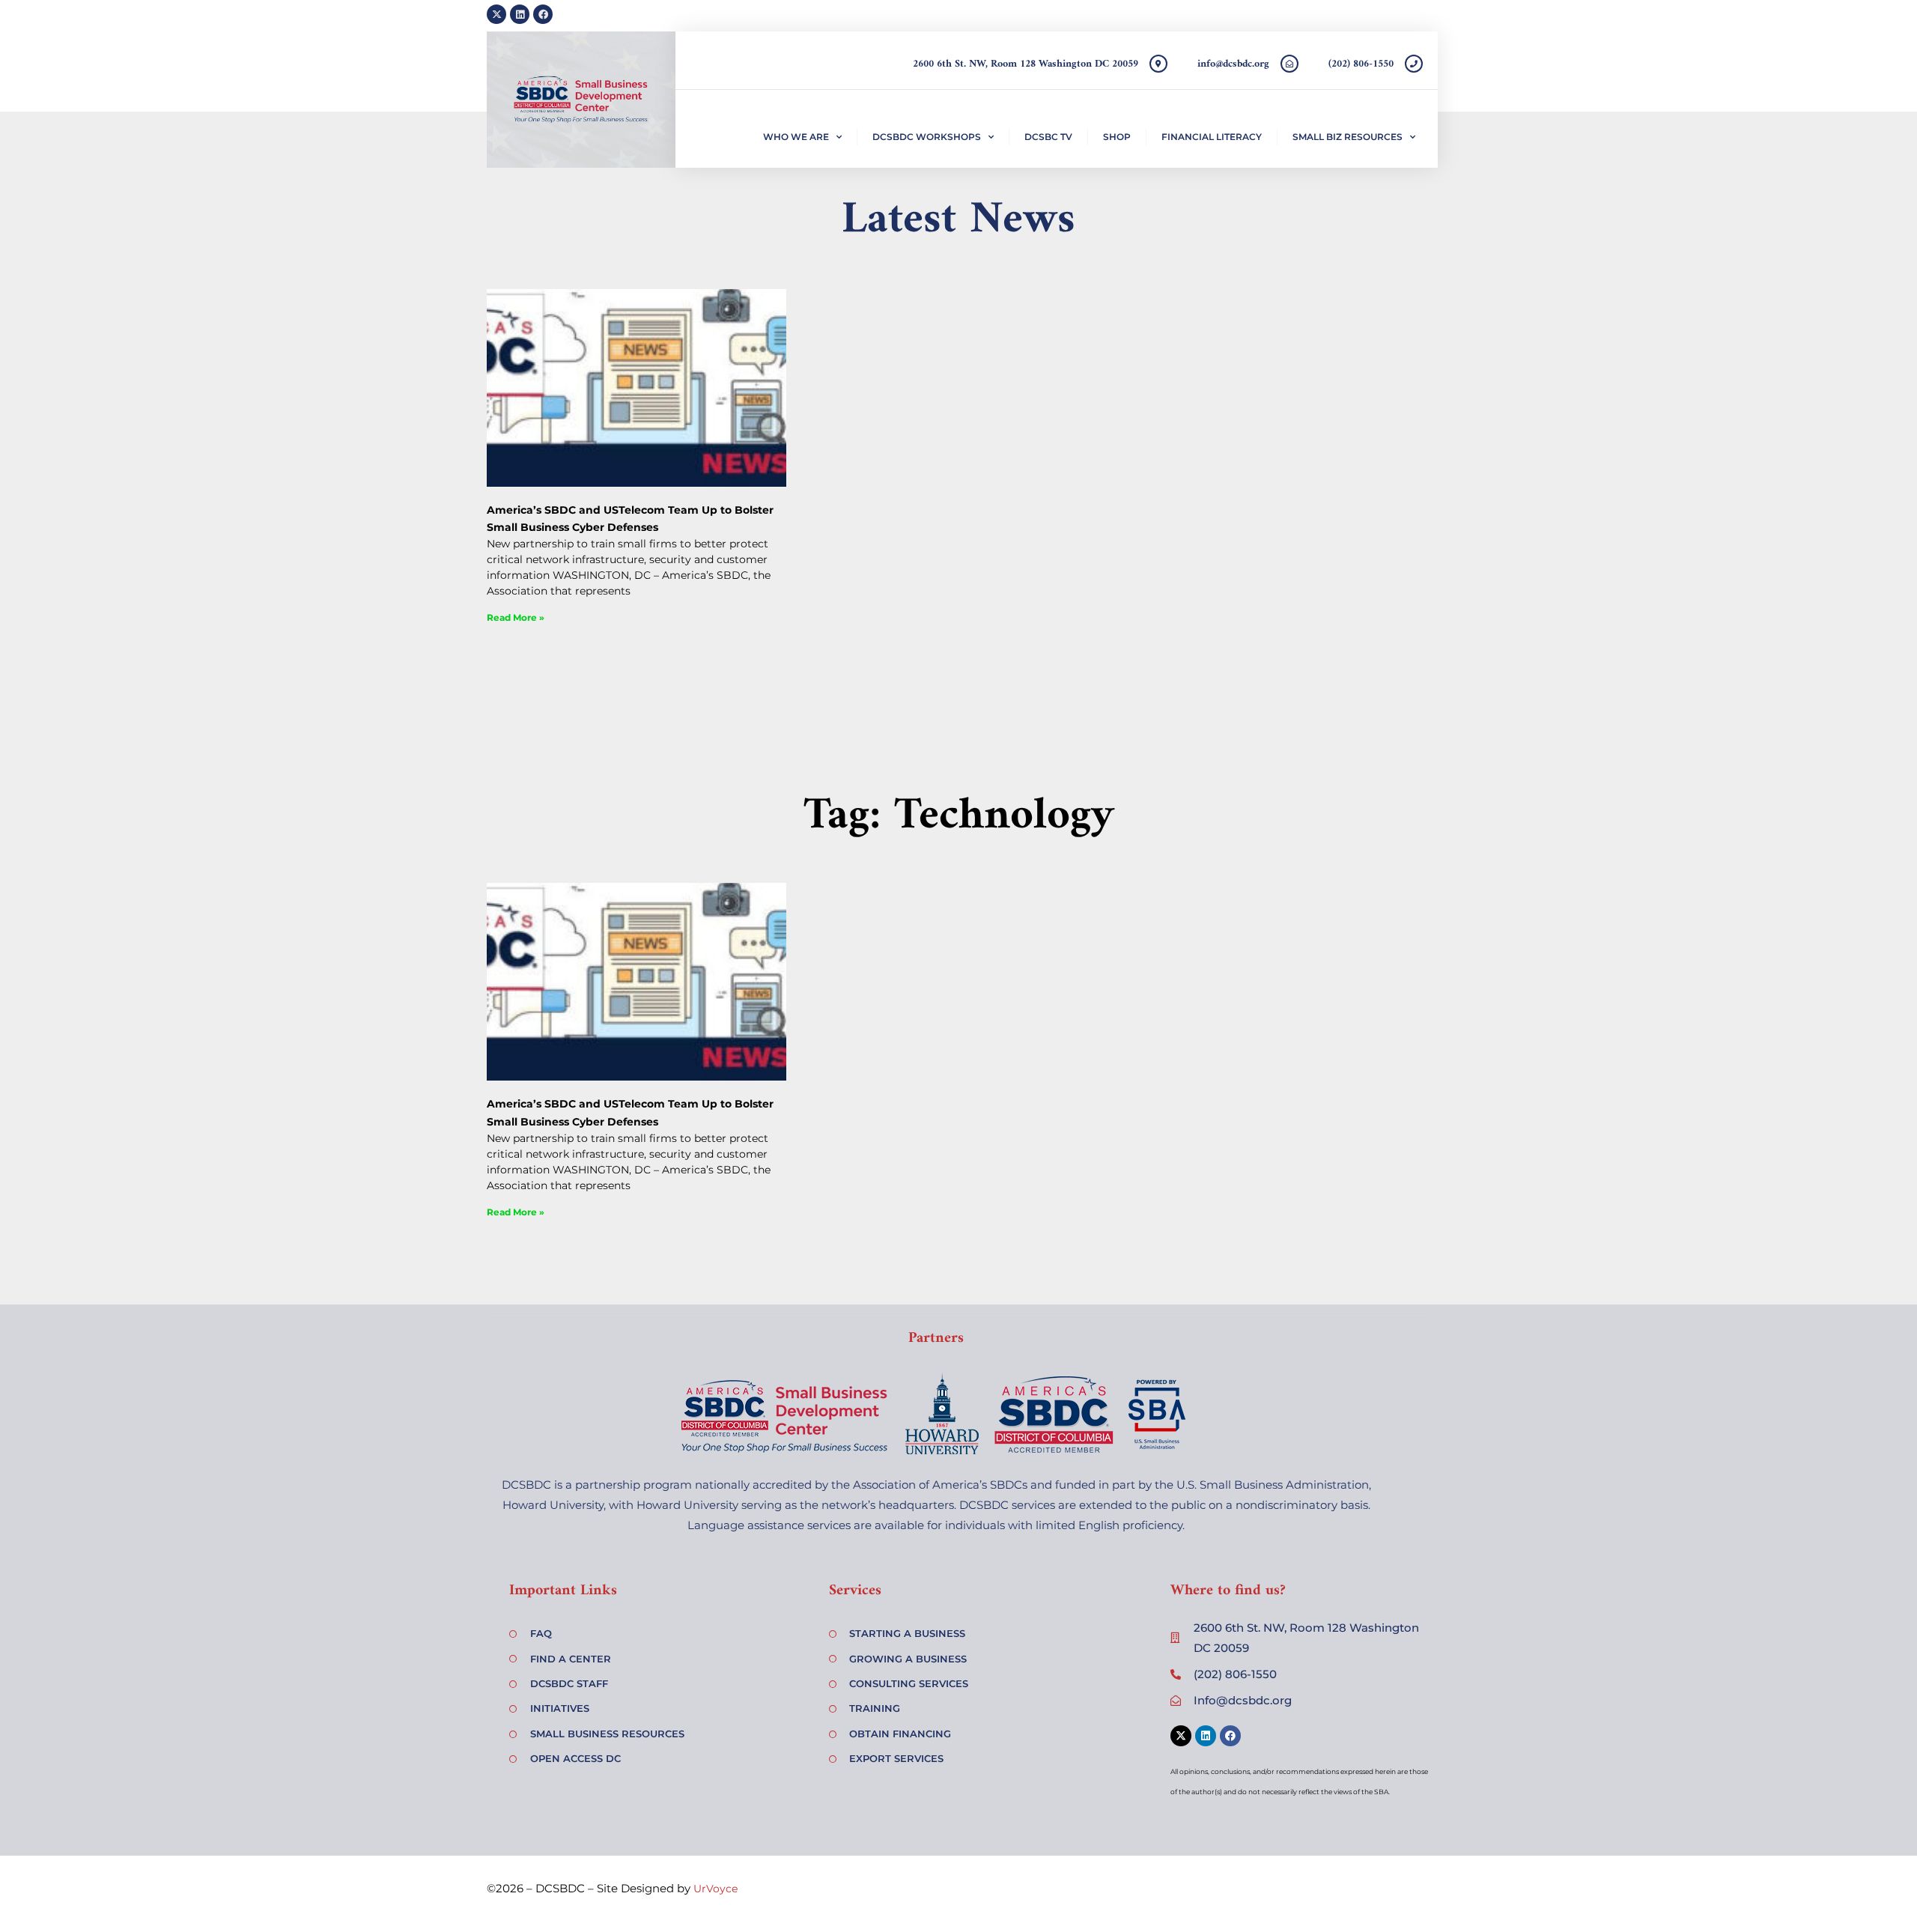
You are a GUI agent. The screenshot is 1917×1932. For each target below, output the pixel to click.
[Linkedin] (520, 14)
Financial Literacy (1212, 137)
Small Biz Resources (1348, 137)
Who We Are (796, 137)
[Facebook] (543, 14)
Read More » (516, 617)
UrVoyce (716, 1889)
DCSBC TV (1048, 137)
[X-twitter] (496, 14)
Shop (1117, 137)
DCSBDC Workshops (927, 137)
